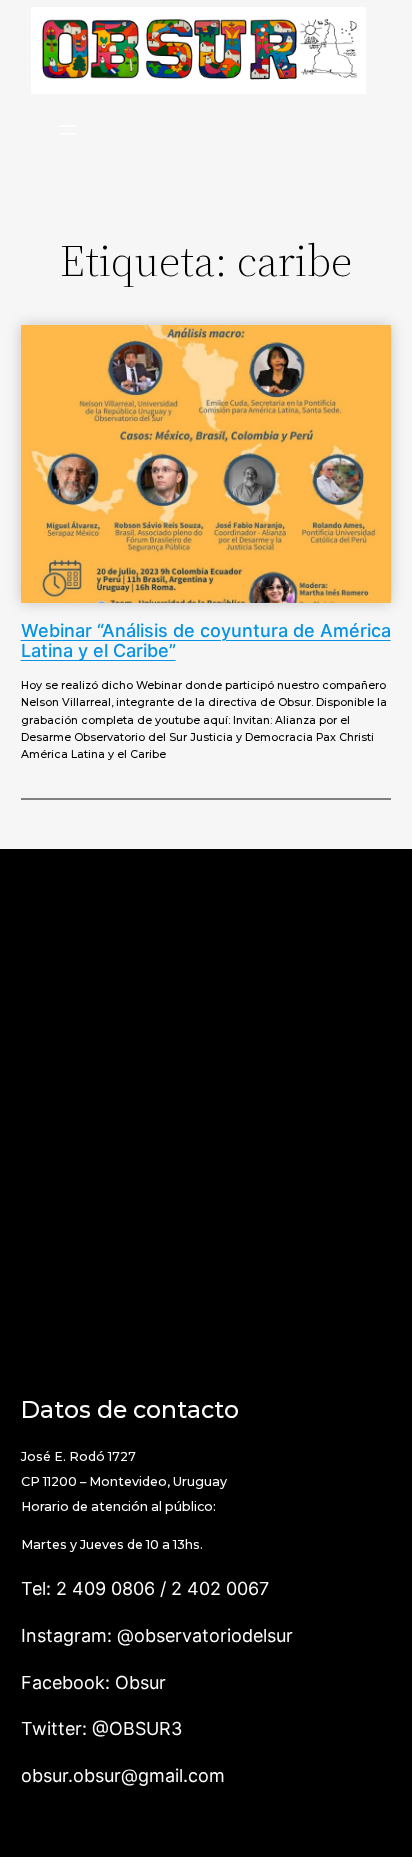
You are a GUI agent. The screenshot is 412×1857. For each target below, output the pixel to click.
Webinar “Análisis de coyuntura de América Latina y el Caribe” (206, 641)
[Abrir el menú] (67, 130)
